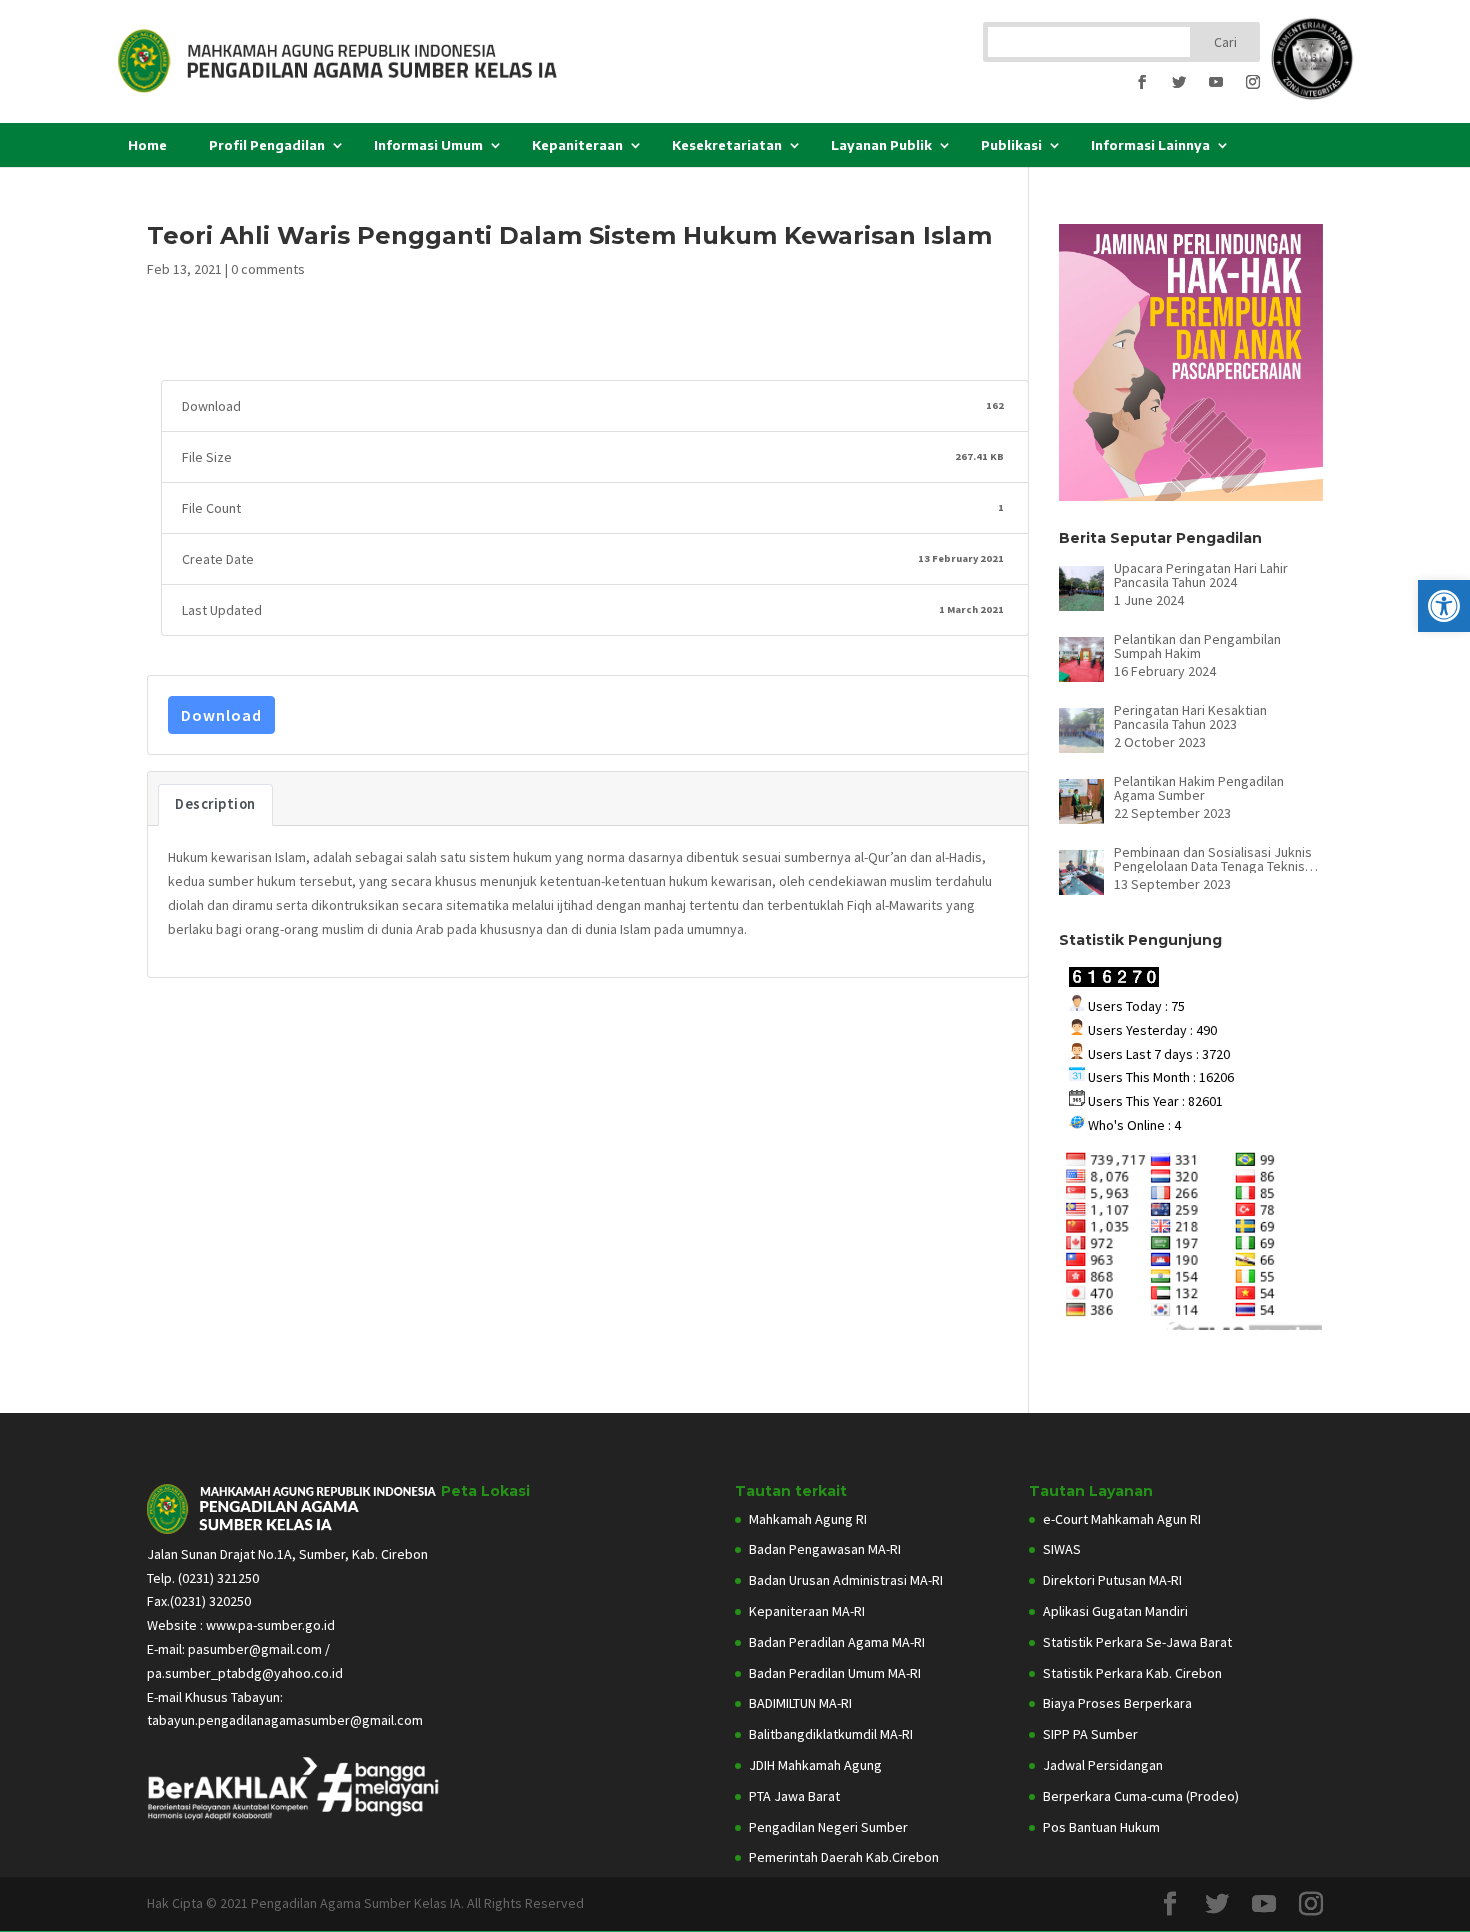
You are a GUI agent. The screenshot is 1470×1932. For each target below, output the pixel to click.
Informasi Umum (428, 145)
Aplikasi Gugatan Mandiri (1115, 1611)
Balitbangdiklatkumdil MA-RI (831, 1734)
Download (221, 715)
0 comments (268, 269)
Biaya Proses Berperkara (1117, 1703)
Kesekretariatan (727, 145)
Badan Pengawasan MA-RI (825, 1549)
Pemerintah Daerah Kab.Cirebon (844, 1857)
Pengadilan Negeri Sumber (828, 1827)
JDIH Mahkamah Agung (815, 1765)
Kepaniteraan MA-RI (807, 1611)
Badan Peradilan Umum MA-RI (835, 1673)
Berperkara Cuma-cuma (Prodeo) (1141, 1796)
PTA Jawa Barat (794, 1796)
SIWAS (1062, 1549)
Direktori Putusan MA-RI (1112, 1580)
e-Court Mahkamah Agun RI (1122, 1519)
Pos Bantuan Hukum (1101, 1827)
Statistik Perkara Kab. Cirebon (1132, 1673)
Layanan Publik (881, 145)
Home (147, 145)
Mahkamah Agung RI (808, 1519)
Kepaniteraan (577, 145)
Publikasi (1011, 145)
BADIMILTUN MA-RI (800, 1703)
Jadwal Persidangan (1103, 1765)
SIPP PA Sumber (1090, 1734)
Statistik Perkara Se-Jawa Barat (1137, 1642)
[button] (1444, 606)
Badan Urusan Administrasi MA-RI (846, 1580)
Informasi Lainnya (1150, 145)
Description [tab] (215, 804)
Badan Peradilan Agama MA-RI (837, 1642)
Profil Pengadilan (267, 145)
